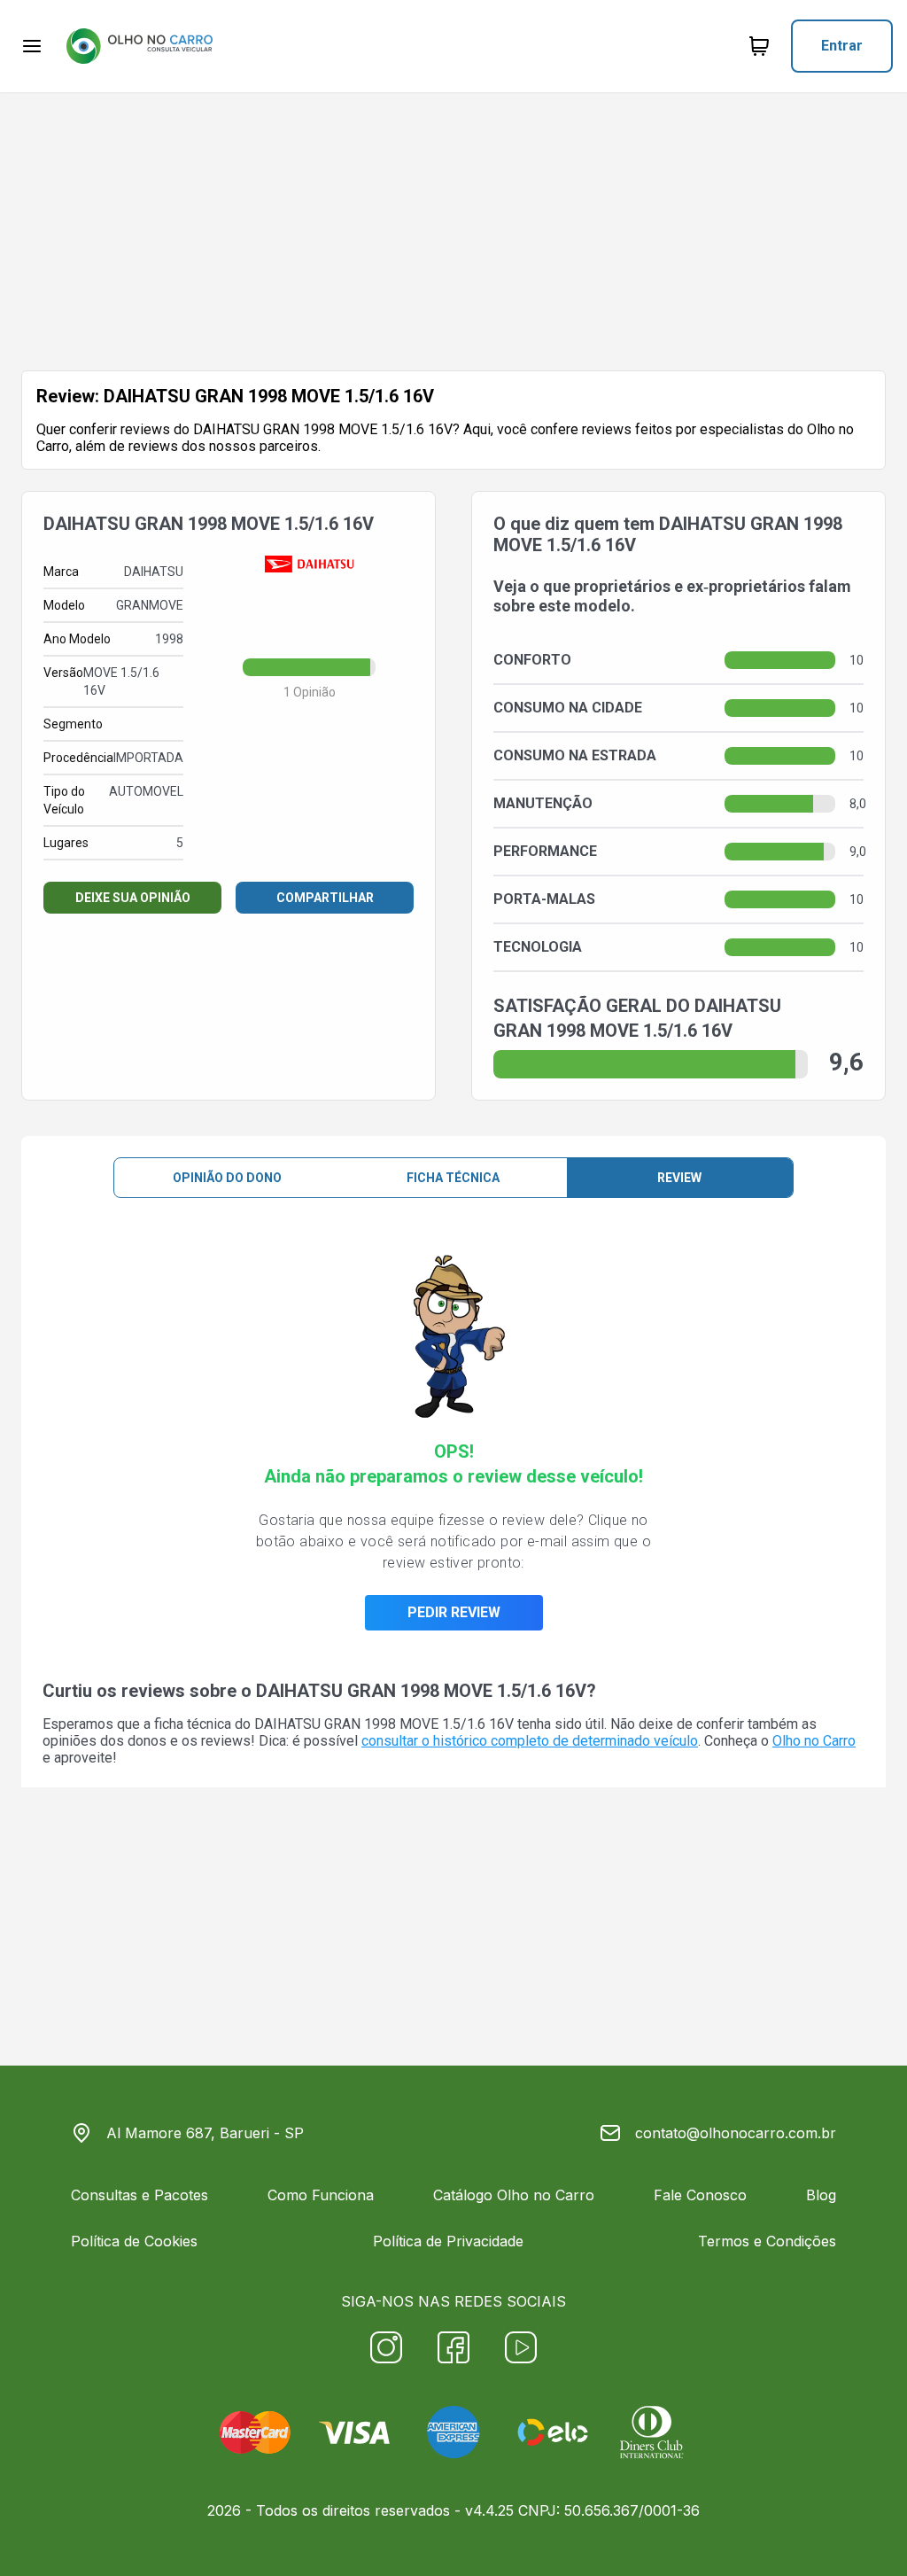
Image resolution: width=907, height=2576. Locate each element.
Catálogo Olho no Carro (514, 2195)
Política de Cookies (134, 2241)
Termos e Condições (767, 2241)
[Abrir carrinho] (32, 46)
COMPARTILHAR (325, 898)
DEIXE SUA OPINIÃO (133, 898)
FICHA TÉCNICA (453, 1178)
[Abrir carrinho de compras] (759, 46)
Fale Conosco (700, 2195)
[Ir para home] (139, 46)
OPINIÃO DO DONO (227, 1178)
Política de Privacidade (448, 2241)
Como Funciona (321, 2195)
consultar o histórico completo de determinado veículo (530, 1741)
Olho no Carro (814, 1741)
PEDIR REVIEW (454, 1612)
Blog (821, 2195)
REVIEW (679, 1178)
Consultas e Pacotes (140, 2195)
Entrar (842, 46)
